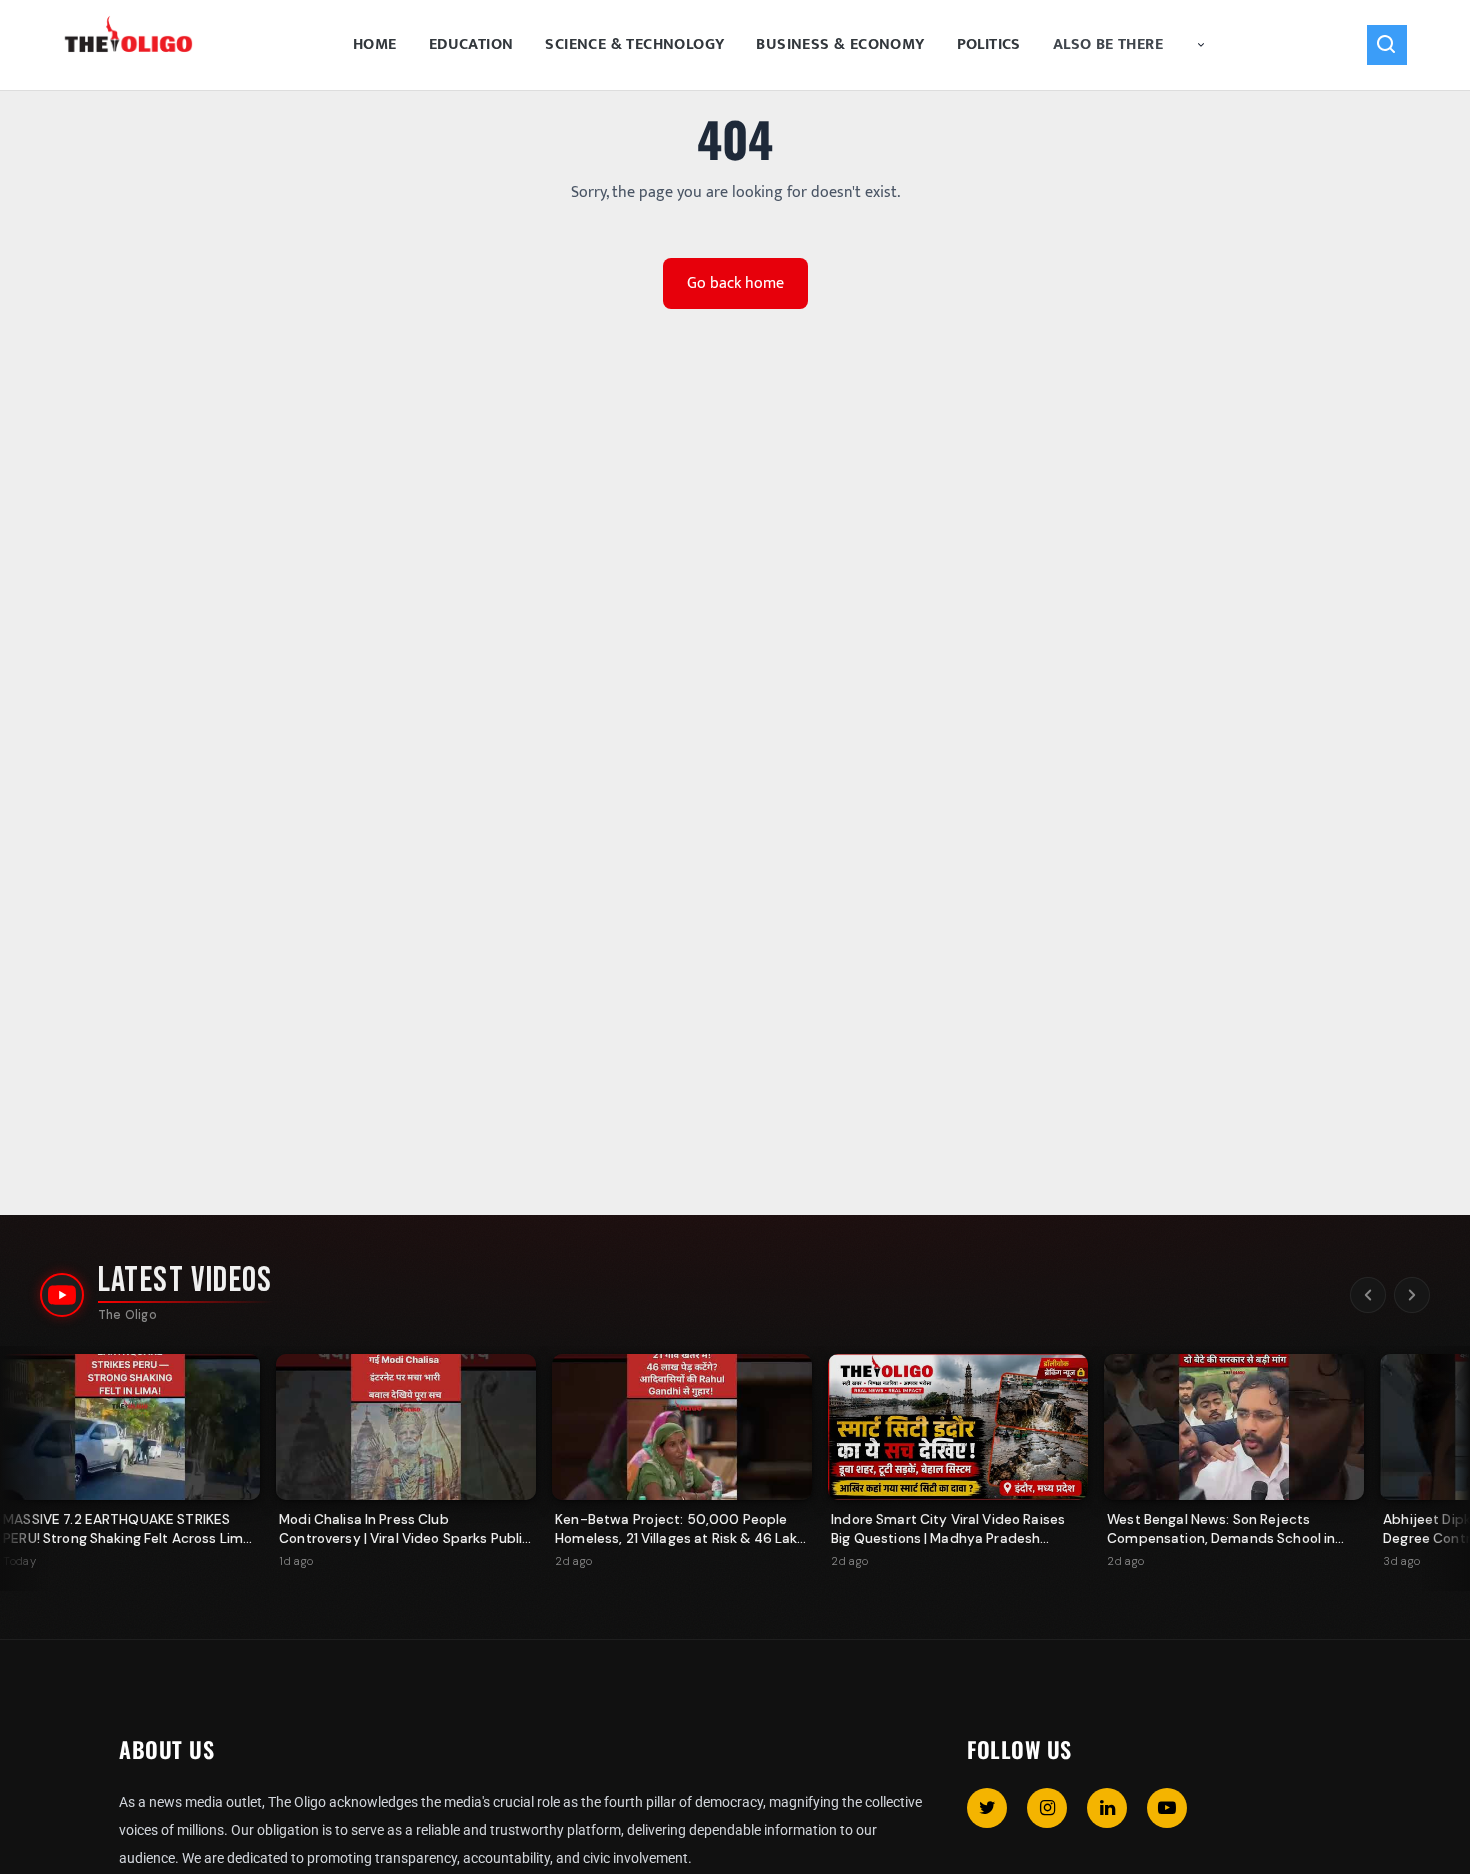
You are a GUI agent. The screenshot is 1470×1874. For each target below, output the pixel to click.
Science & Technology (634, 44)
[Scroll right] (1412, 1295)
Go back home (735, 283)
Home (375, 44)
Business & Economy (840, 44)
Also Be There (1108, 44)
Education (471, 44)
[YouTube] (1167, 1808)
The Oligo (127, 1315)
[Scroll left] (1368, 1295)
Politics (989, 44)
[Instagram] (1047, 1808)
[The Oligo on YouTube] (62, 1295)
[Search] (1387, 45)
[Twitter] (987, 1808)
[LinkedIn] (1107, 1808)
